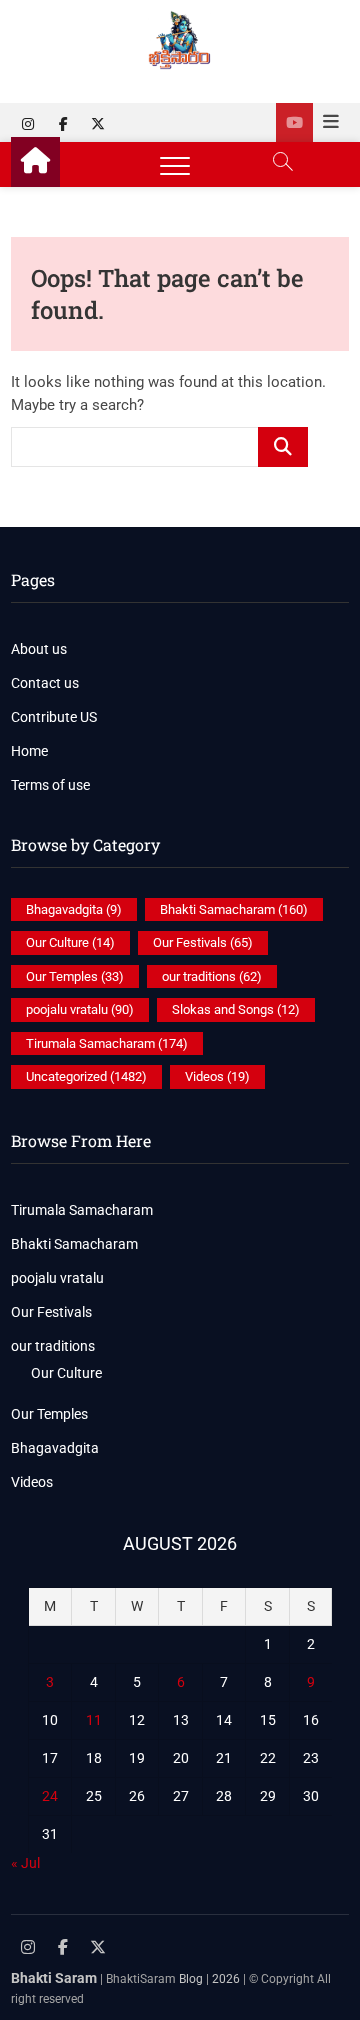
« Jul (25, 1863)
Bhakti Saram (54, 1978)
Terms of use (50, 785)
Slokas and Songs (236, 1009)
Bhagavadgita (74, 909)
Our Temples (75, 976)
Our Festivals (203, 942)
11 (94, 1720)
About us (39, 649)
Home (29, 751)
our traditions (212, 976)
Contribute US (54, 717)
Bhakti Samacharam (234, 909)
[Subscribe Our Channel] (294, 122)
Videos (217, 1076)
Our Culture (70, 942)
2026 (226, 1979)
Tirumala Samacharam (107, 1043)
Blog (191, 1979)
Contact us (45, 683)
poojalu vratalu (80, 1009)
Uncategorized (86, 1076)
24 (50, 1796)
